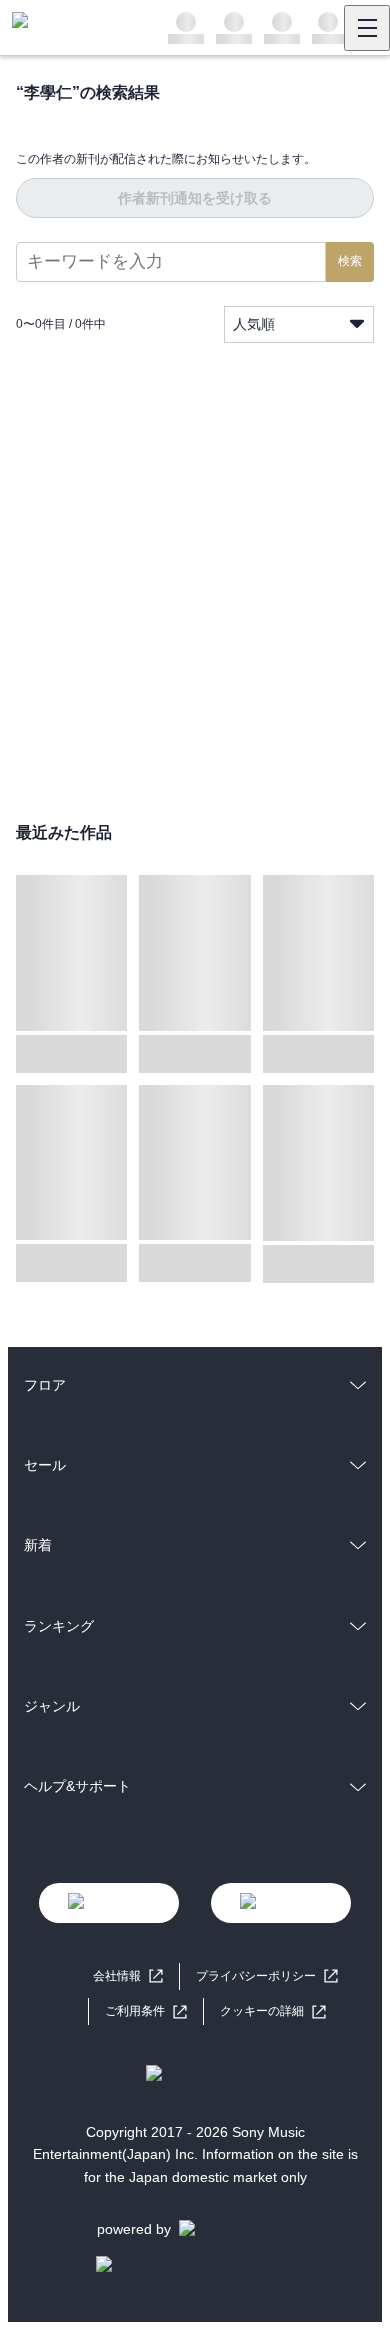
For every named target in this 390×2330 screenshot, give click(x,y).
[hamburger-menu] (367, 28)
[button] (273, 2011)
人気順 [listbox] (254, 324)
